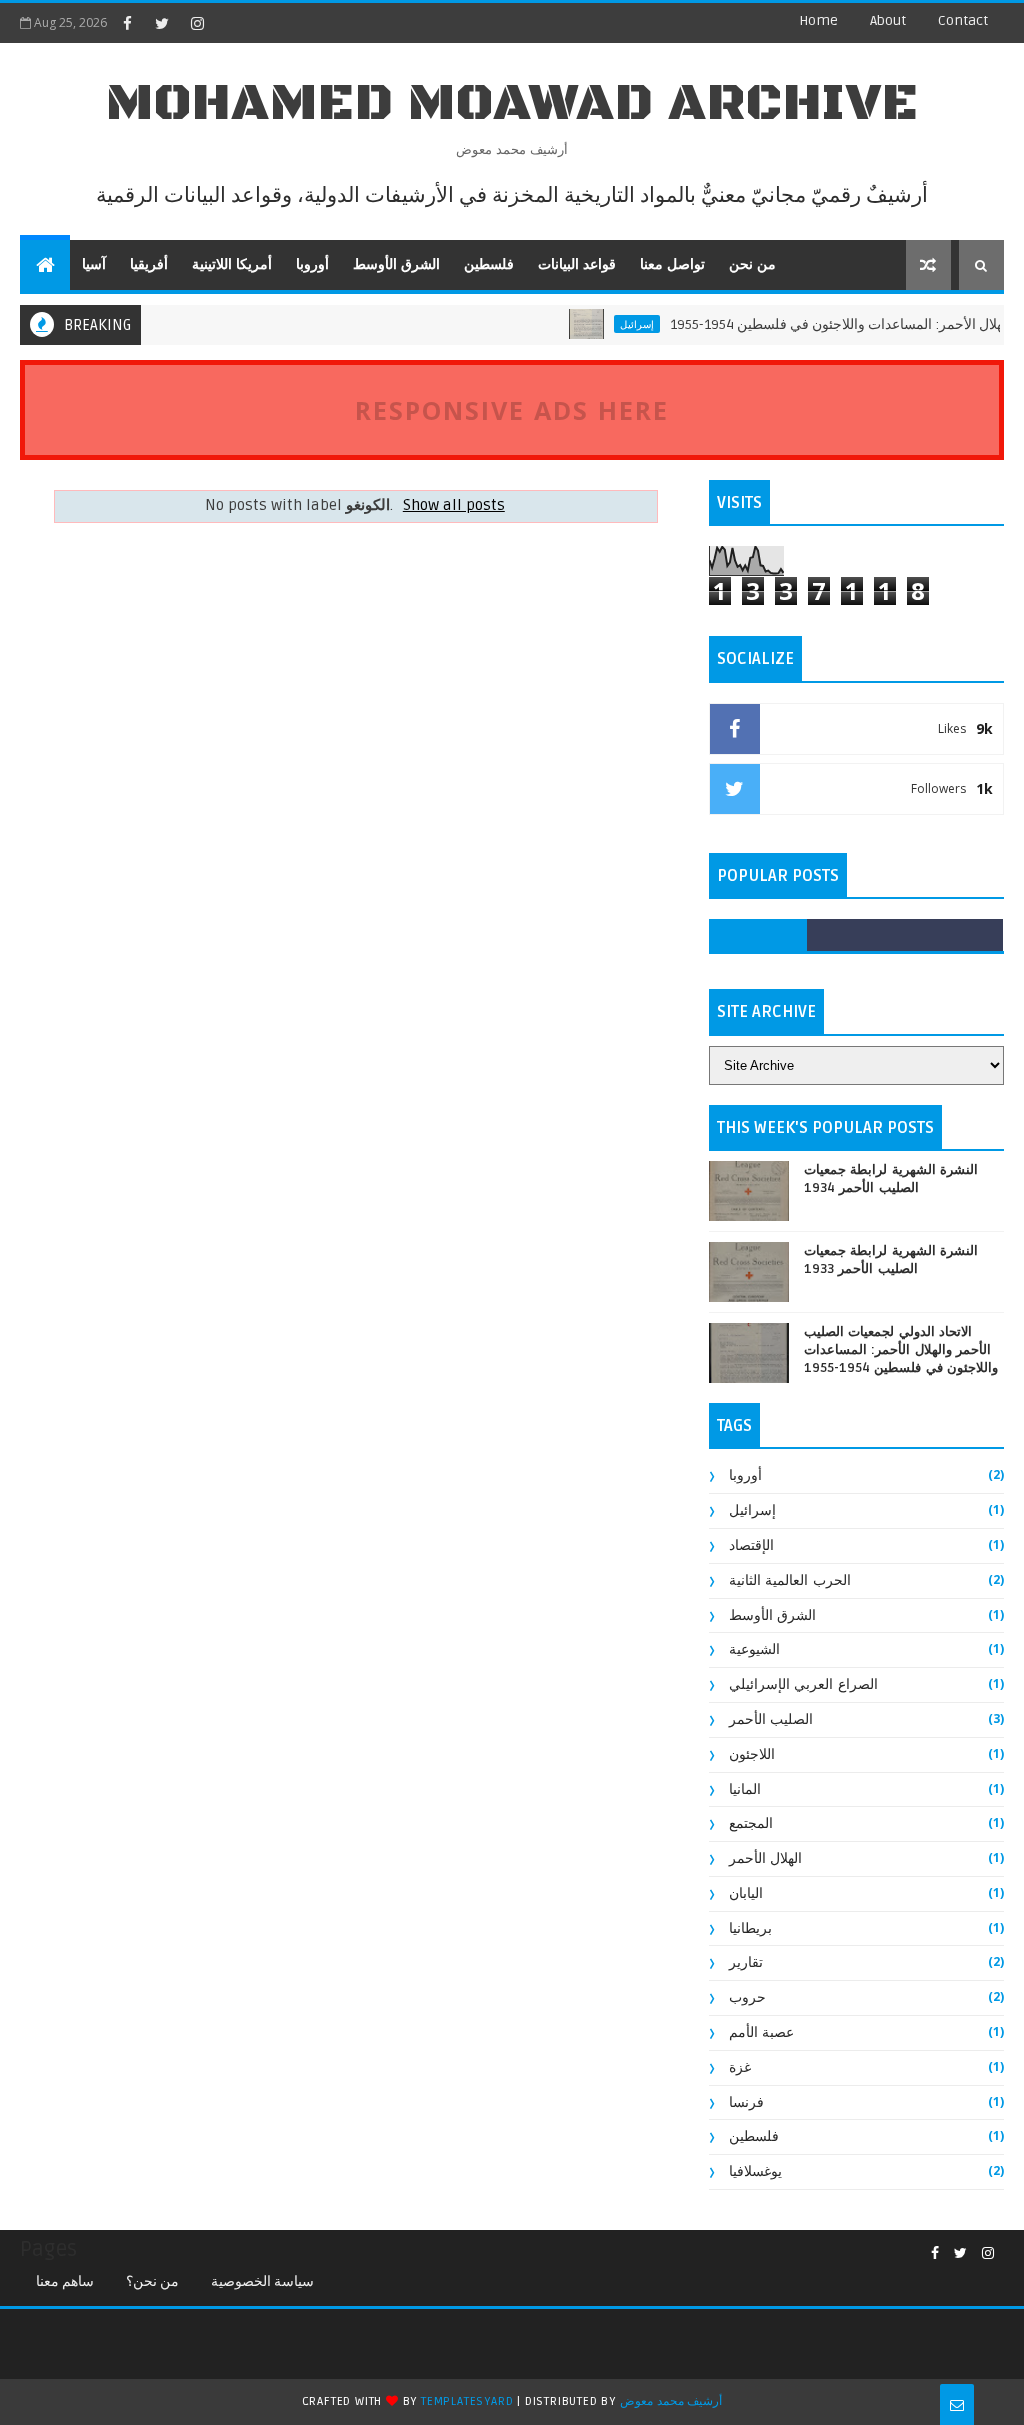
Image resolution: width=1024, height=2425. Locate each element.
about (888, 20)
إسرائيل (613, 324)
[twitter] (162, 23)
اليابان (746, 1893)
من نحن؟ (152, 2281)
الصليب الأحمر (771, 1719)
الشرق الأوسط (396, 264)
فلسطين (489, 264)
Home (818, 20)
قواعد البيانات (577, 264)
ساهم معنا (65, 2281)
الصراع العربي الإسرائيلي (803, 1684)
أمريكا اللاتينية (232, 264)
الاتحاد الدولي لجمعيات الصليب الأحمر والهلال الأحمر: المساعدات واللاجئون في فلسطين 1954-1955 (901, 1350)
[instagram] (197, 23)
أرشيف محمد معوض (671, 2401)
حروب (747, 1997)
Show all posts (454, 505)
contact (963, 20)
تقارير (746, 1962)
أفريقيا (149, 264)
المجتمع (751, 1823)
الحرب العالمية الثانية (790, 1580)
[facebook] (127, 23)
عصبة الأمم (762, 2032)
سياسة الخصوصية (262, 2281)
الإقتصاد (751, 1545)
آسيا (94, 264)
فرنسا (746, 2102)
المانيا (745, 1789)
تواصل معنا (672, 264)
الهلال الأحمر (766, 1858)
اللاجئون (752, 1754)
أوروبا (312, 264)
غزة (740, 2067)
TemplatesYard (467, 2401)
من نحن (752, 264)
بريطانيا (750, 1928)
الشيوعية (754, 1649)
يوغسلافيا (755, 2171)
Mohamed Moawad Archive (512, 103)
